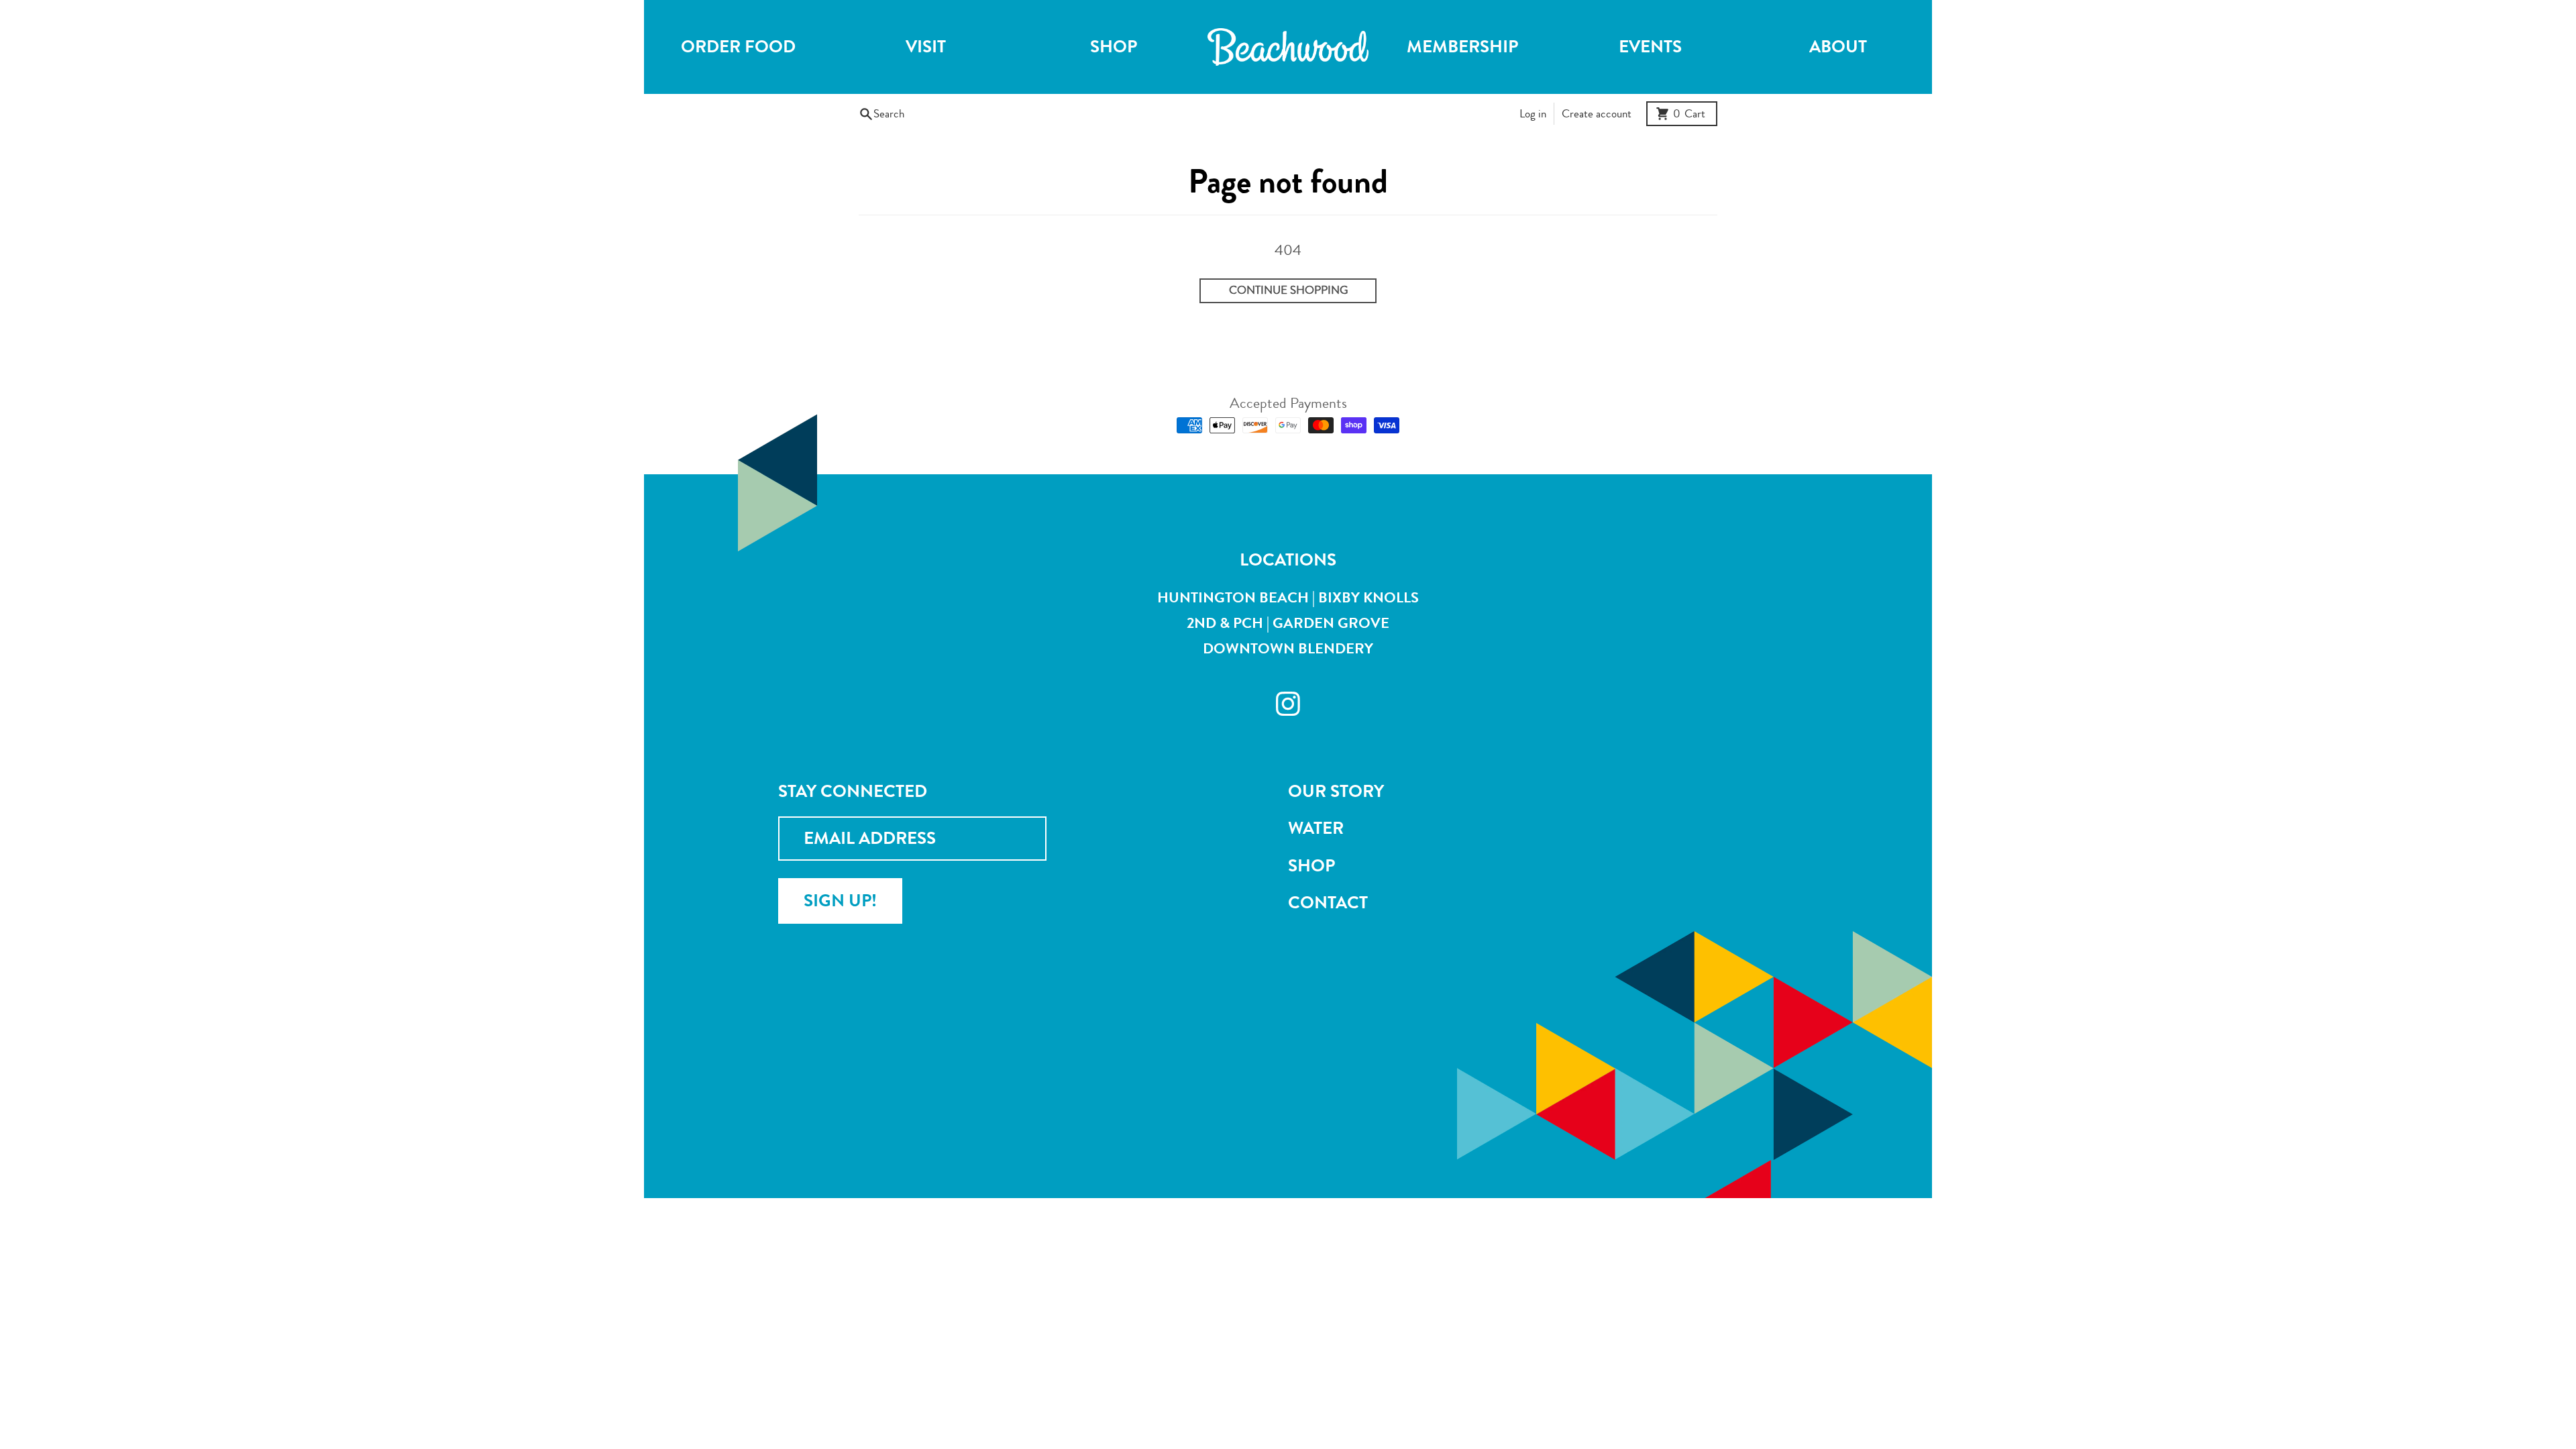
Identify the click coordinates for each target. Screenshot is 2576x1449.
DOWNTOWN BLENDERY (1288, 648)
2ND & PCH (1225, 623)
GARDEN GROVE (1331, 623)
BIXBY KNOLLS (1368, 597)
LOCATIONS (1288, 560)
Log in (1533, 114)
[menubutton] (1288, 47)
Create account (1597, 114)
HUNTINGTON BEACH (1233, 597)
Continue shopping (1288, 290)
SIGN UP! (840, 901)
